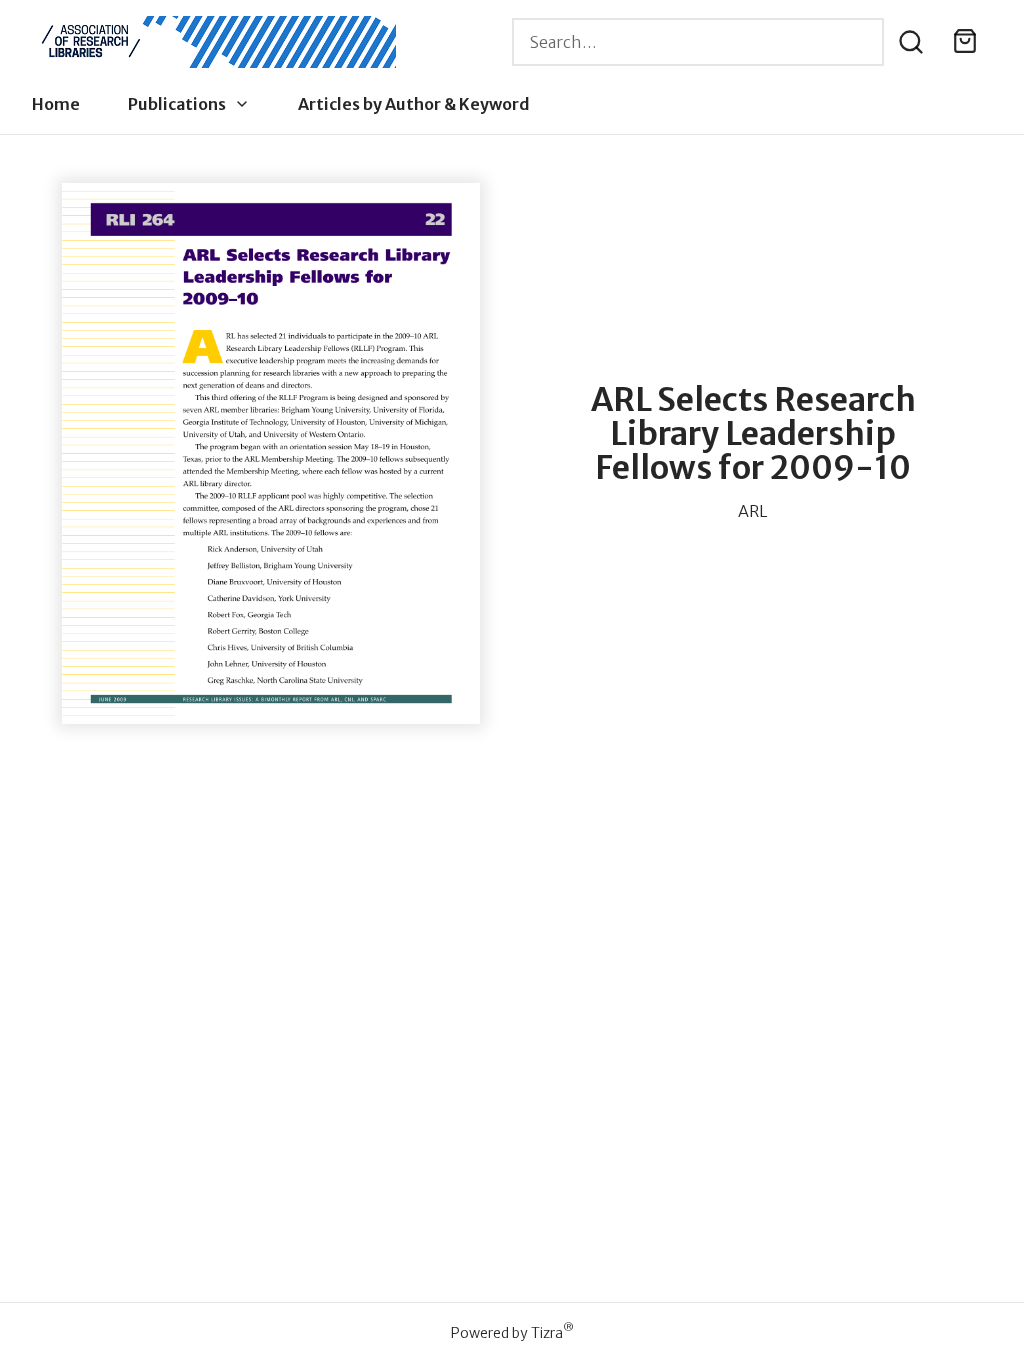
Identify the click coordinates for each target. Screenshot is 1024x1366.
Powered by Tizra (512, 1332)
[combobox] (698, 42)
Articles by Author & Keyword (414, 104)
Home (56, 104)
